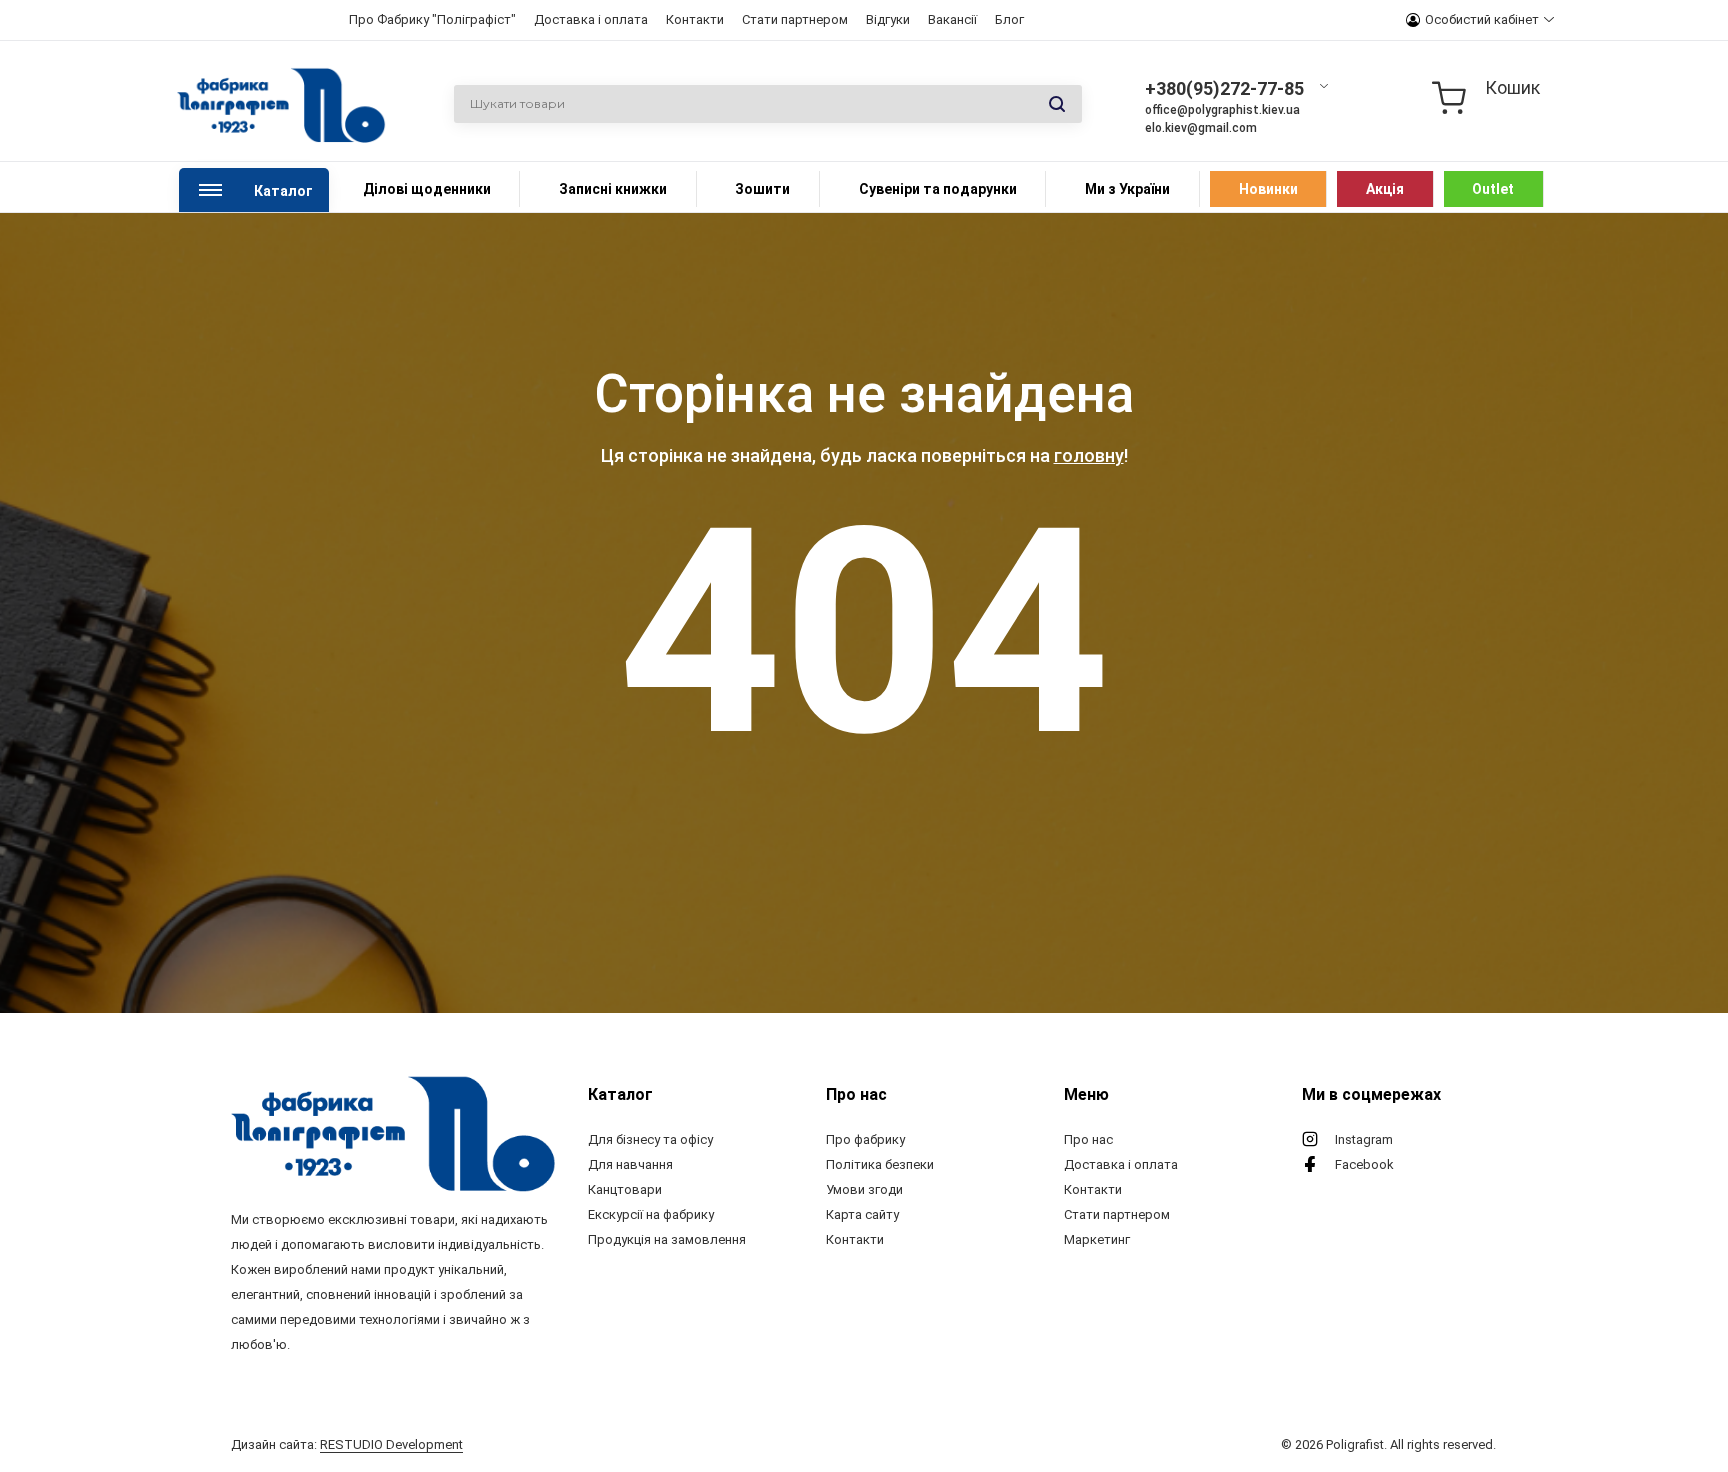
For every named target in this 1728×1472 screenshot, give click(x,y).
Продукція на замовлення (667, 1239)
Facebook (1364, 1164)
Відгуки (888, 19)
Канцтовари (625, 1189)
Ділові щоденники (427, 189)
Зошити (762, 189)
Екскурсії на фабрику (651, 1214)
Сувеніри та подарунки (938, 189)
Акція (1385, 189)
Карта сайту (862, 1214)
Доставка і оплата (591, 19)
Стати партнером (795, 19)
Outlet (1493, 189)
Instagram (1364, 1139)
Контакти (695, 19)
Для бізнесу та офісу (650, 1139)
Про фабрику (865, 1139)
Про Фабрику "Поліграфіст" (432, 19)
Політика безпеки (880, 1164)
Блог (1009, 19)
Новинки (1268, 189)
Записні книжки (613, 189)
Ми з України (1127, 189)
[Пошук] (1057, 105)
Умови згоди (864, 1189)
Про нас (1088, 1139)
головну (1089, 455)
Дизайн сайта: (347, 1444)
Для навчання (630, 1164)
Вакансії (952, 19)
